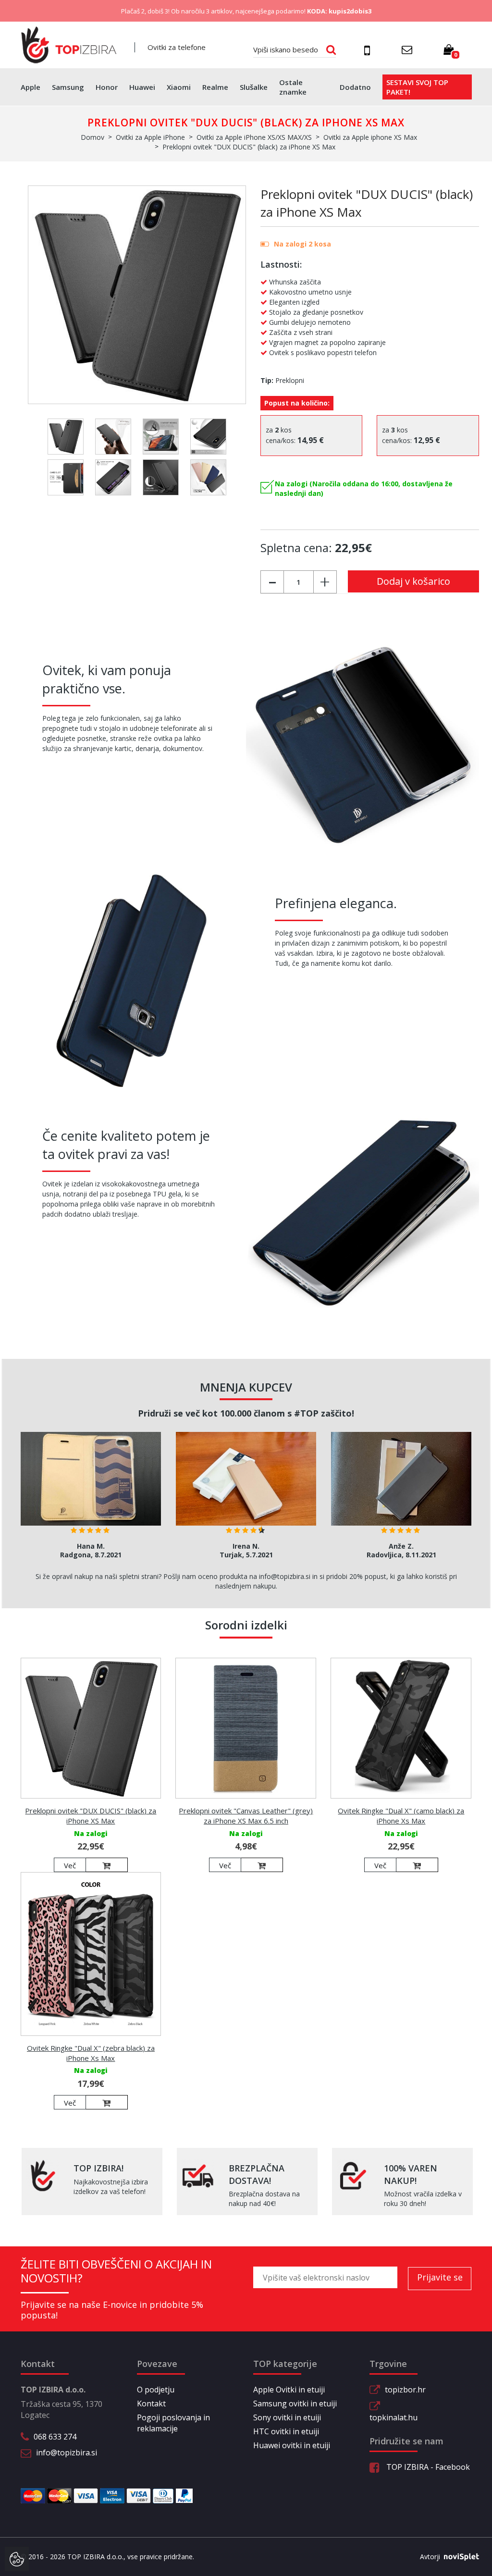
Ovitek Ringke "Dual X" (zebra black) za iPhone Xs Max (91, 2053)
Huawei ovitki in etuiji (292, 2445)
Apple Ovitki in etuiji (289, 2390)
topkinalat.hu (394, 2417)
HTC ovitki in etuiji (286, 2431)
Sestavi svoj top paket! (417, 87)
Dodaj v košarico (413, 581)
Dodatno (355, 87)
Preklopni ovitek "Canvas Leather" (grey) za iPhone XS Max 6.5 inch (246, 1816)
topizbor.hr (405, 2390)
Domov (92, 137)
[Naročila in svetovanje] (369, 50)
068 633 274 (55, 2437)
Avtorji (430, 2557)
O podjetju (156, 2390)
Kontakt (151, 2403)
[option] (91, 1498)
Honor (107, 87)
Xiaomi (179, 87)
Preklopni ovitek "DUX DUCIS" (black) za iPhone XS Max (91, 1816)
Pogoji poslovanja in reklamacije (173, 2423)
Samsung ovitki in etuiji (295, 2403)
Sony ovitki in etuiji (287, 2417)
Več (70, 1865)
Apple (31, 87)
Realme (215, 87)
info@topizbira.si (67, 2453)
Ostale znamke (293, 87)
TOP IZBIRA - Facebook (427, 2467)
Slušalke (254, 87)
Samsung (68, 87)
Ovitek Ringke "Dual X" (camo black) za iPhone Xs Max (401, 1816)
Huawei (142, 87)
